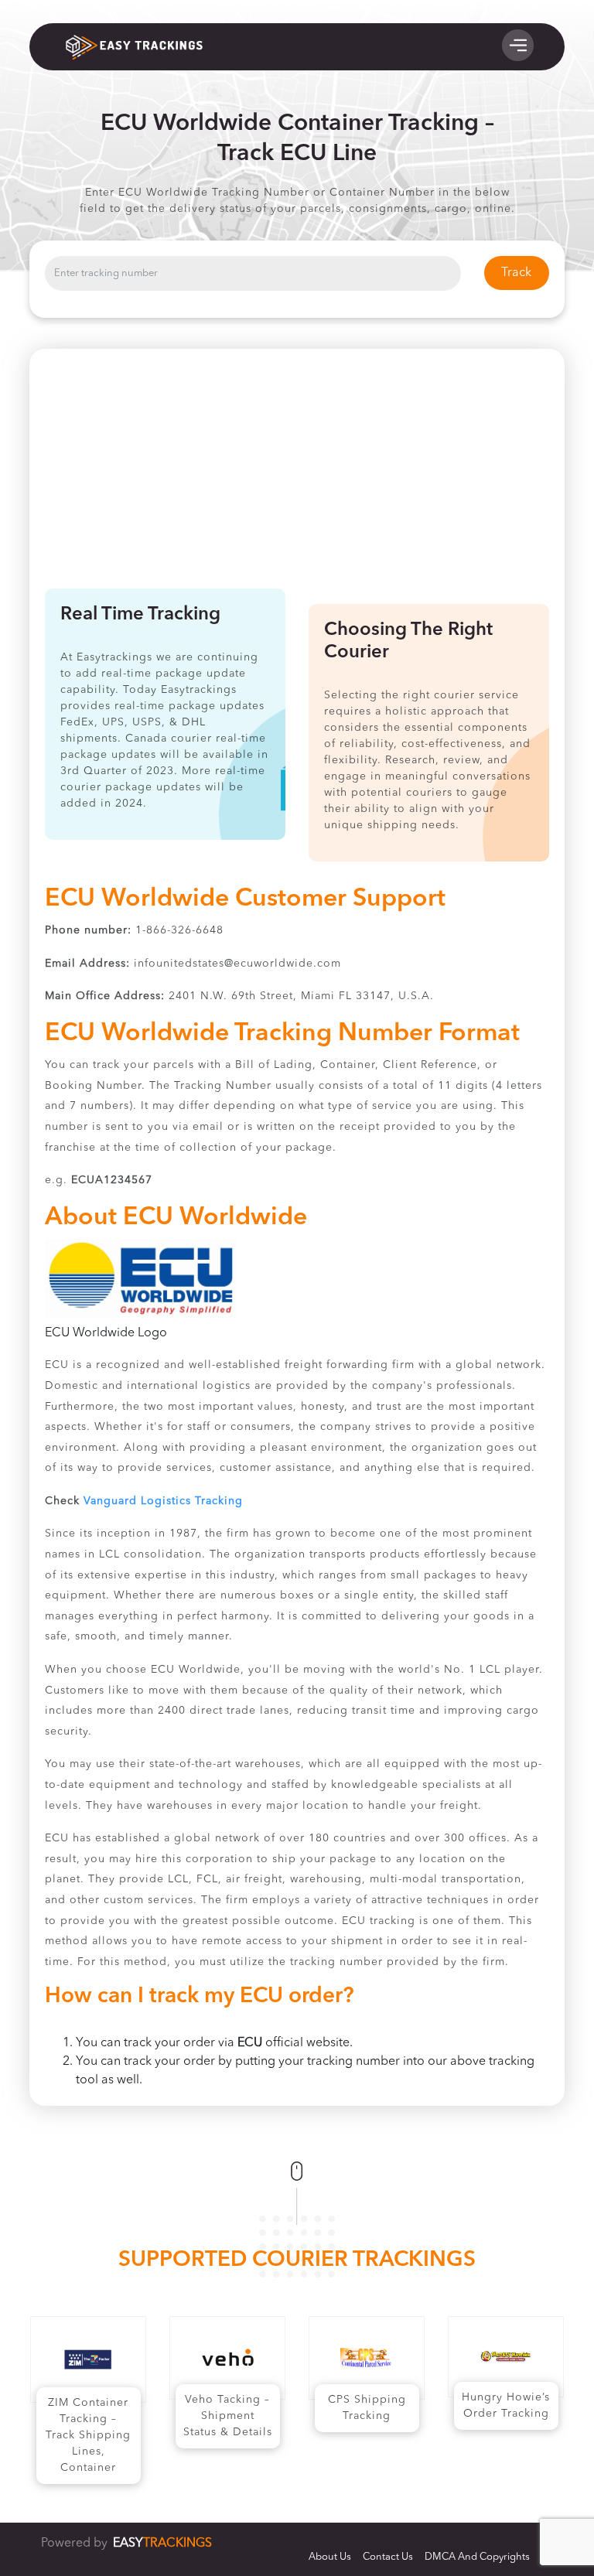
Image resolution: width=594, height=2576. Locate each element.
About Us (330, 2557)
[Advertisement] (297, 473)
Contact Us (388, 2557)
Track (516, 273)
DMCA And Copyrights (477, 2557)
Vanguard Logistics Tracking (163, 1501)
